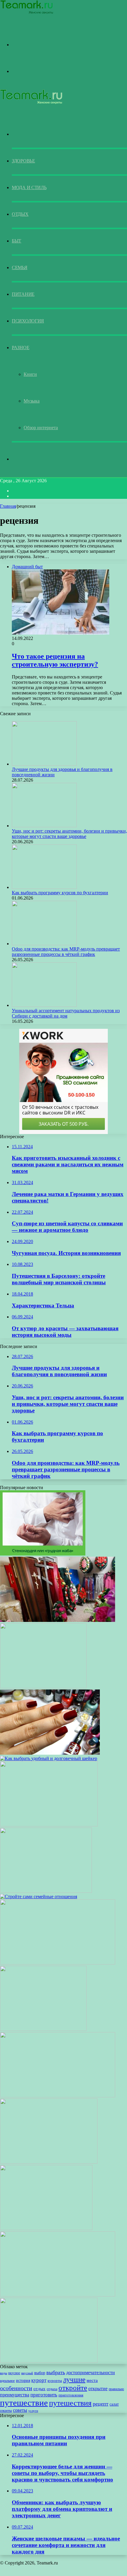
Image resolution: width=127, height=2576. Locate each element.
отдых (39, 2389)
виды (4, 2373)
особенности (16, 2388)
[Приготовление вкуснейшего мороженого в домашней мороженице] (43, 2029)
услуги (33, 2411)
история (23, 2381)
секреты (6, 2411)
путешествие (24, 2403)
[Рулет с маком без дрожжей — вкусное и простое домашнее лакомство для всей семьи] (58, 2295)
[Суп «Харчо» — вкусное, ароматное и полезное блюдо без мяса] (49, 2361)
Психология (28, 321)
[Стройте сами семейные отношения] (39, 1897)
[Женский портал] (27, 13)
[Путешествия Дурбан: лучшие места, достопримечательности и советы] (58, 2096)
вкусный (27, 2373)
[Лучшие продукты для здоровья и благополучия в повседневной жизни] (44, 764)
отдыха (52, 2389)
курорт (39, 2380)
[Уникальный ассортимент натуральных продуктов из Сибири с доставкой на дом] (44, 1005)
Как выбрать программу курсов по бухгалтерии (60, 893)
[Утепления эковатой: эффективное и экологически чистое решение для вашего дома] (43, 1687)
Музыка (32, 401)
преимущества (15, 2395)
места (92, 2380)
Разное (21, 348)
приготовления (71, 2395)
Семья (20, 267)
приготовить (44, 2395)
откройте (73, 2388)
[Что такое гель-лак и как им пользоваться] (50, 1753)
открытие (98, 2389)
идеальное (7, 2381)
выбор (40, 2373)
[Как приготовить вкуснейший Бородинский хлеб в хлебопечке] (49, 1825)
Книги (30, 374)
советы (20, 2410)
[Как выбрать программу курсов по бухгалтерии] (44, 887)
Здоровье (23, 161)
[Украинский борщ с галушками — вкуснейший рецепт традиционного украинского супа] (49, 2162)
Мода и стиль (29, 187)
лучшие (74, 2379)
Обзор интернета (41, 428)
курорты (55, 2381)
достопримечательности (91, 2373)
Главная (8, 506)
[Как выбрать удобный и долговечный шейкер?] (49, 1758)
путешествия (70, 2403)
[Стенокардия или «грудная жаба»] (43, 1554)
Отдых (20, 214)
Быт (17, 241)
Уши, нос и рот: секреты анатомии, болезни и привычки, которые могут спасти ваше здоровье (69, 834)
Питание (23, 294)
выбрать (56, 2372)
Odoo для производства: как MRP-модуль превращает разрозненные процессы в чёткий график (66, 952)
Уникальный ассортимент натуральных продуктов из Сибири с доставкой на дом (66, 1013)
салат (114, 2404)
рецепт (101, 2404)
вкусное (14, 2373)
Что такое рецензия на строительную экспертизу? (55, 660)
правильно (116, 2389)
